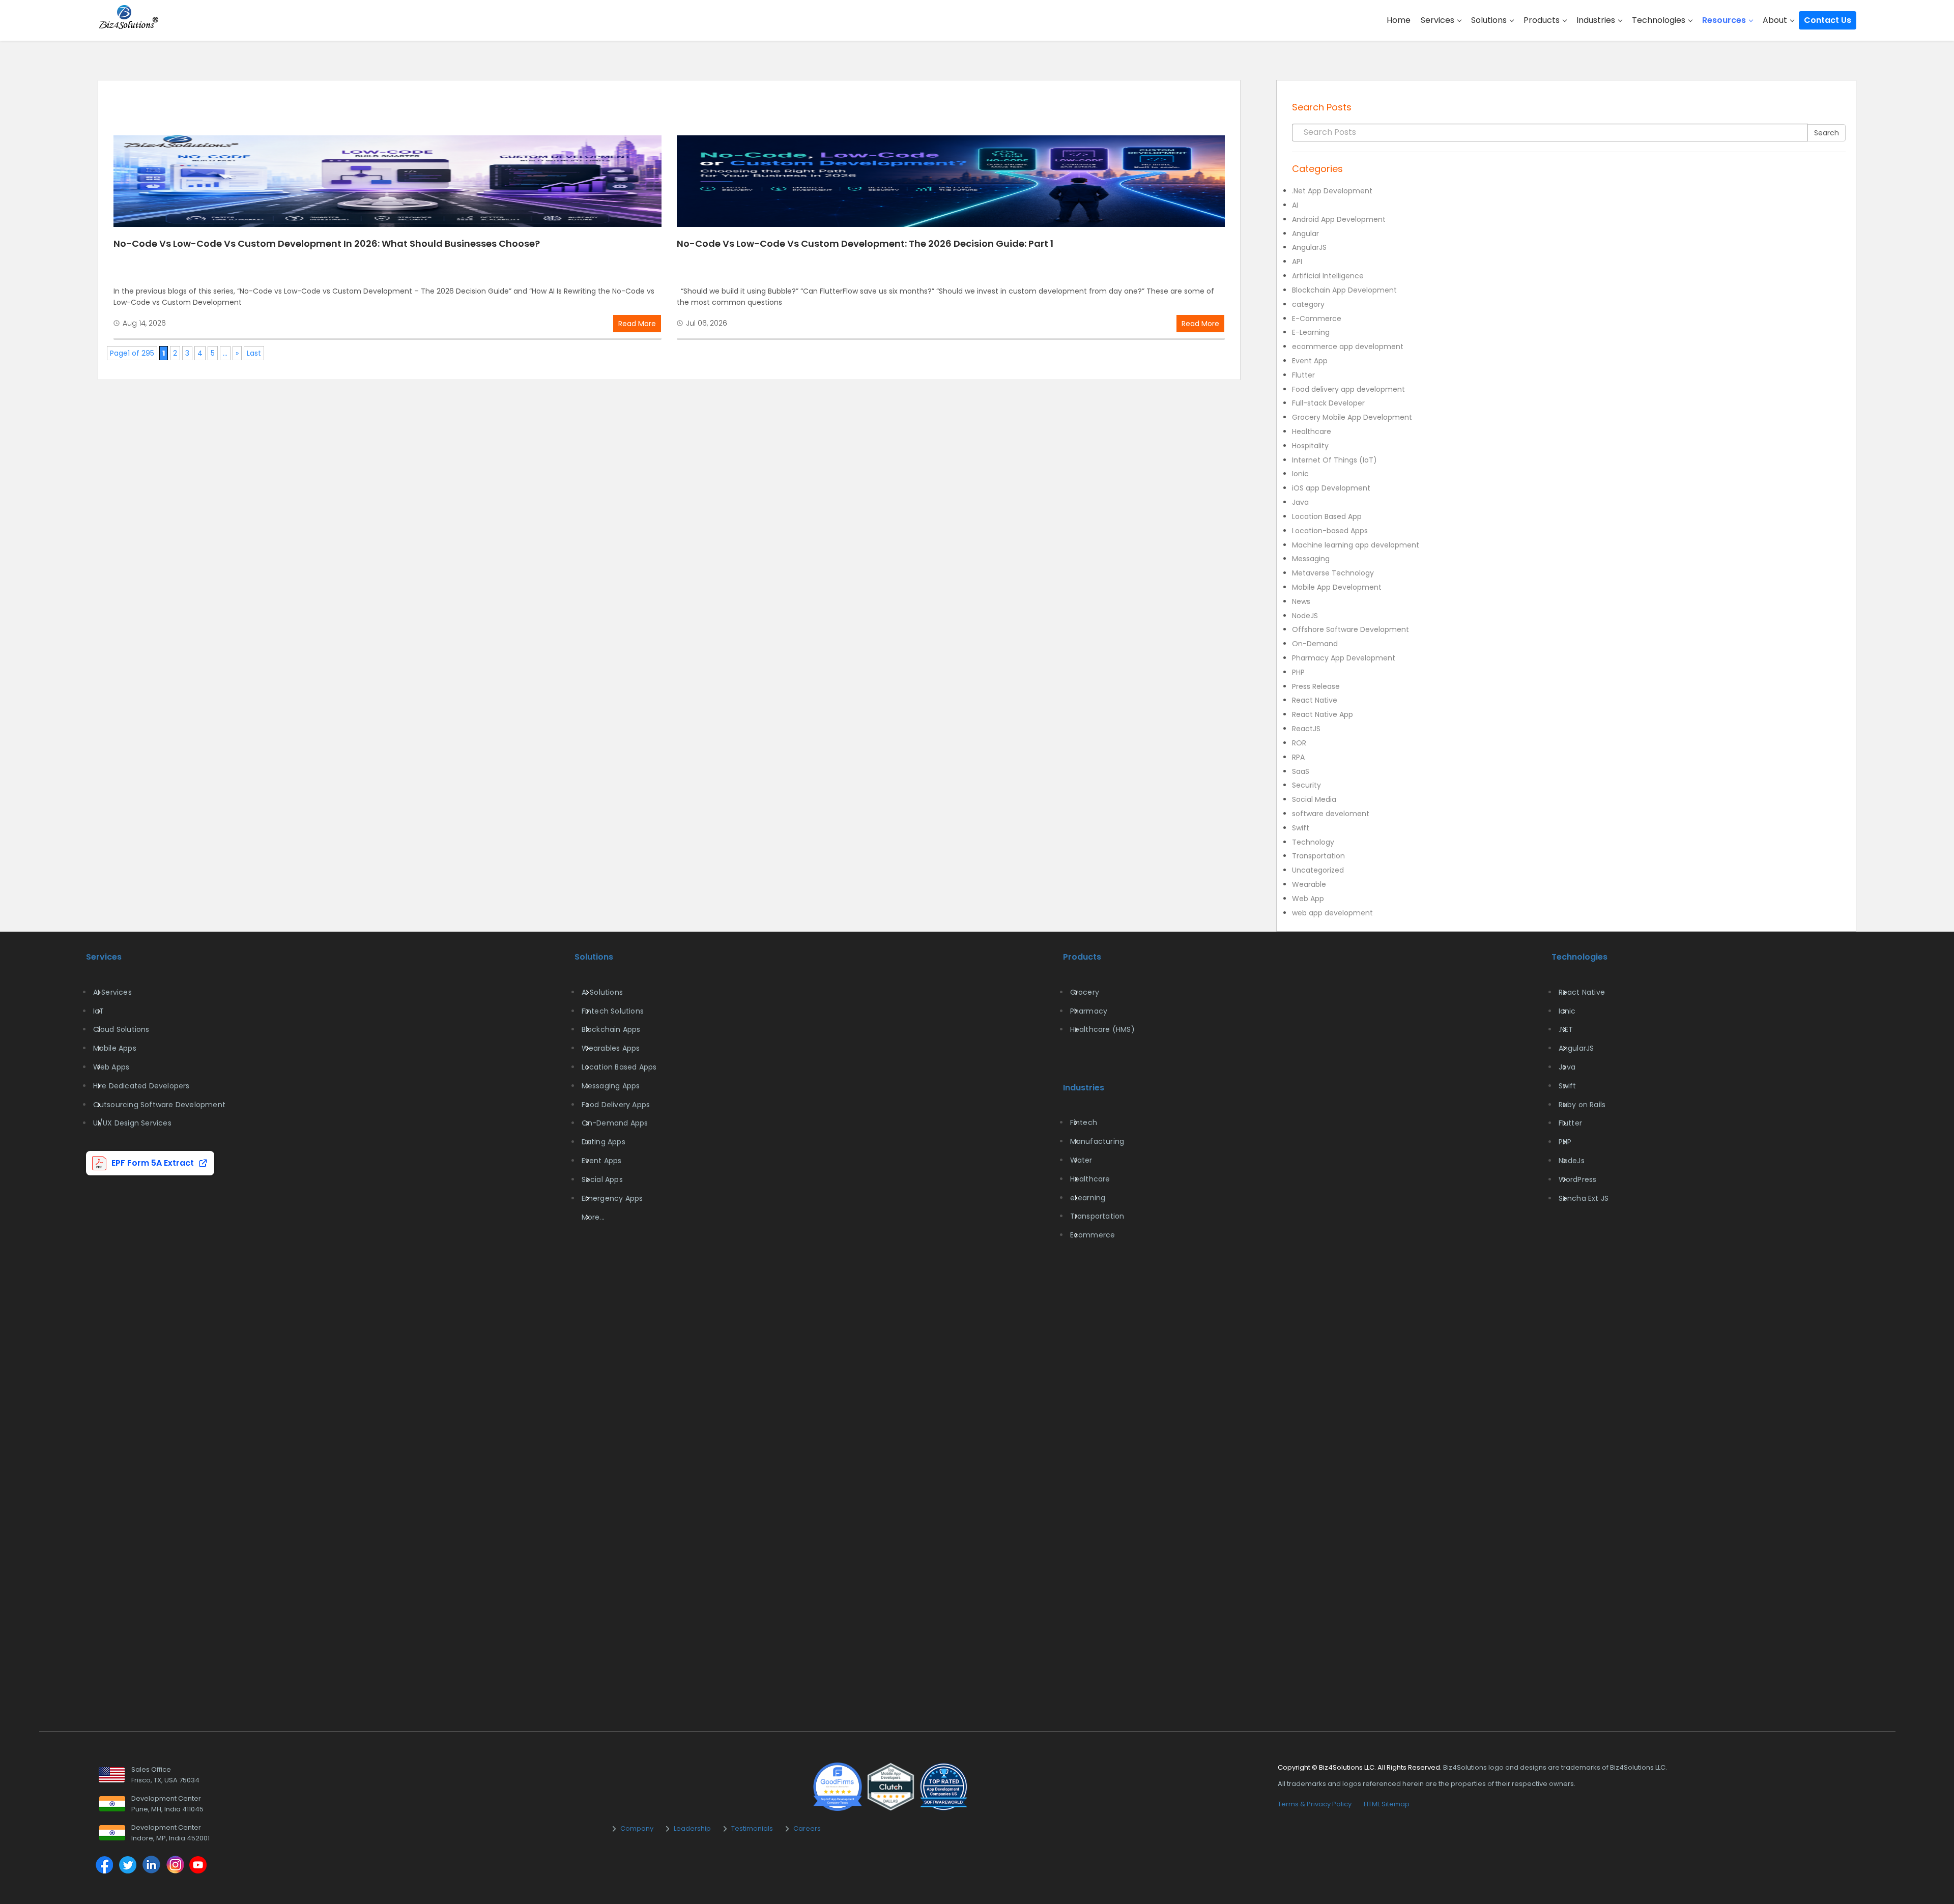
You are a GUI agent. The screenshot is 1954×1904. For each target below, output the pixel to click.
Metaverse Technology (1333, 573)
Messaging (1311, 559)
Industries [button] (1597, 20)
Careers (807, 1828)
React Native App (1323, 714)
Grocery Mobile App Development (1352, 417)
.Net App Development (1332, 191)
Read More (637, 324)
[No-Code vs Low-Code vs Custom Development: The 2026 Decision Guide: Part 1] (951, 181)
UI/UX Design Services (132, 1123)
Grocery (1085, 992)
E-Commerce (1317, 319)
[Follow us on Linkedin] (151, 1866)
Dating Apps (604, 1142)
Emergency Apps (612, 1198)
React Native (1315, 700)
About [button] (1776, 20)
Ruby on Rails (1582, 1105)
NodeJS (1305, 616)
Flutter (1303, 375)
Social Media (1314, 799)
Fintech (1084, 1122)
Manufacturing (1097, 1141)
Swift (1301, 828)
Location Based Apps (619, 1067)
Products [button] (1543, 20)
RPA (1298, 757)
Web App (1308, 899)
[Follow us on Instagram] (175, 1866)
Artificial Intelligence (1328, 276)
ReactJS (1306, 729)
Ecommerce (1093, 1235)
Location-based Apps (1330, 531)
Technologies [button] (1660, 20)
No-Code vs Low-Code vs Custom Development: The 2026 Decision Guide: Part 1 (865, 243)
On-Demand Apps (615, 1123)
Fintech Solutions (613, 1011)
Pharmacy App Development (1344, 658)
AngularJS (1309, 247)
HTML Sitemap (1387, 1804)
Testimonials (752, 1828)
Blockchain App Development (1344, 290)
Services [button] (1439, 20)
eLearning (1088, 1198)
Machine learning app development (1356, 545)
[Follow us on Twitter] (128, 1866)
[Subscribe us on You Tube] (198, 1866)
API (1297, 262)
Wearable (1309, 884)
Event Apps (602, 1161)
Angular (1305, 234)
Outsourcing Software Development (159, 1105)
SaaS (1301, 771)
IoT (99, 1011)
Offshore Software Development (1350, 629)
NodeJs (1572, 1161)
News (1301, 601)
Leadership (692, 1828)
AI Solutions (602, 992)
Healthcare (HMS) (1102, 1029)
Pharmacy (1089, 1011)
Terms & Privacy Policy (1315, 1804)
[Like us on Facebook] (104, 1866)
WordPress (1578, 1179)
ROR (1299, 743)
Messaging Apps (611, 1086)
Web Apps (111, 1067)
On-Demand (1315, 644)
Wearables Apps (611, 1048)
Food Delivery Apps (616, 1105)
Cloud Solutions (121, 1029)
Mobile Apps (115, 1048)
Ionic (1300, 474)
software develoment (1331, 814)
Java (1300, 502)
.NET (1566, 1029)
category (1308, 304)
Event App (1310, 361)
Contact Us (1828, 20)
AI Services (112, 992)
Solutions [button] (1490, 20)
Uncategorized (1318, 870)
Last (254, 353)
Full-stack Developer (1328, 403)
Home (1399, 20)
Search (1827, 133)
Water (1081, 1160)
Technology (1313, 842)
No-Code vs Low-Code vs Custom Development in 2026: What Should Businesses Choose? (327, 243)
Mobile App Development (1337, 587)
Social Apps (602, 1179)
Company (637, 1828)
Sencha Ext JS (1584, 1198)
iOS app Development (1331, 488)
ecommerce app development (1348, 347)
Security (1306, 785)
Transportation (1318, 856)
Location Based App (1327, 516)
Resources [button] (1725, 20)
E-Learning (1311, 332)
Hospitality (1310, 446)
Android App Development (1339, 219)
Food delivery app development (1348, 389)
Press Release (1316, 686)
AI (1295, 205)
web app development (1332, 913)
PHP (1298, 672)
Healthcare (1312, 431)
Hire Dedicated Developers (141, 1086)
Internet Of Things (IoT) (1334, 460)
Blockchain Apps (611, 1029)
